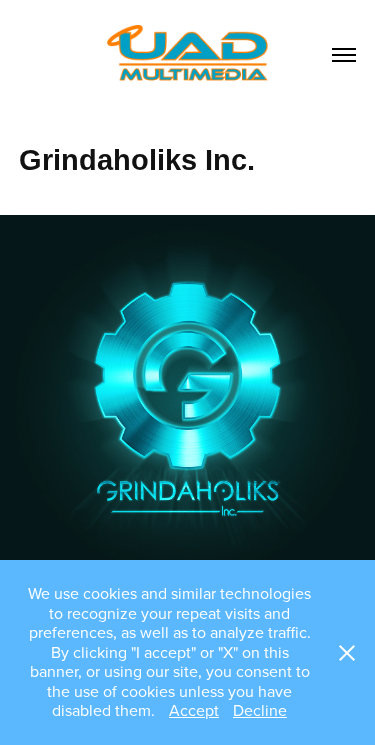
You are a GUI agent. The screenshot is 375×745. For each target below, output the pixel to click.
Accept (194, 710)
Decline (260, 710)
